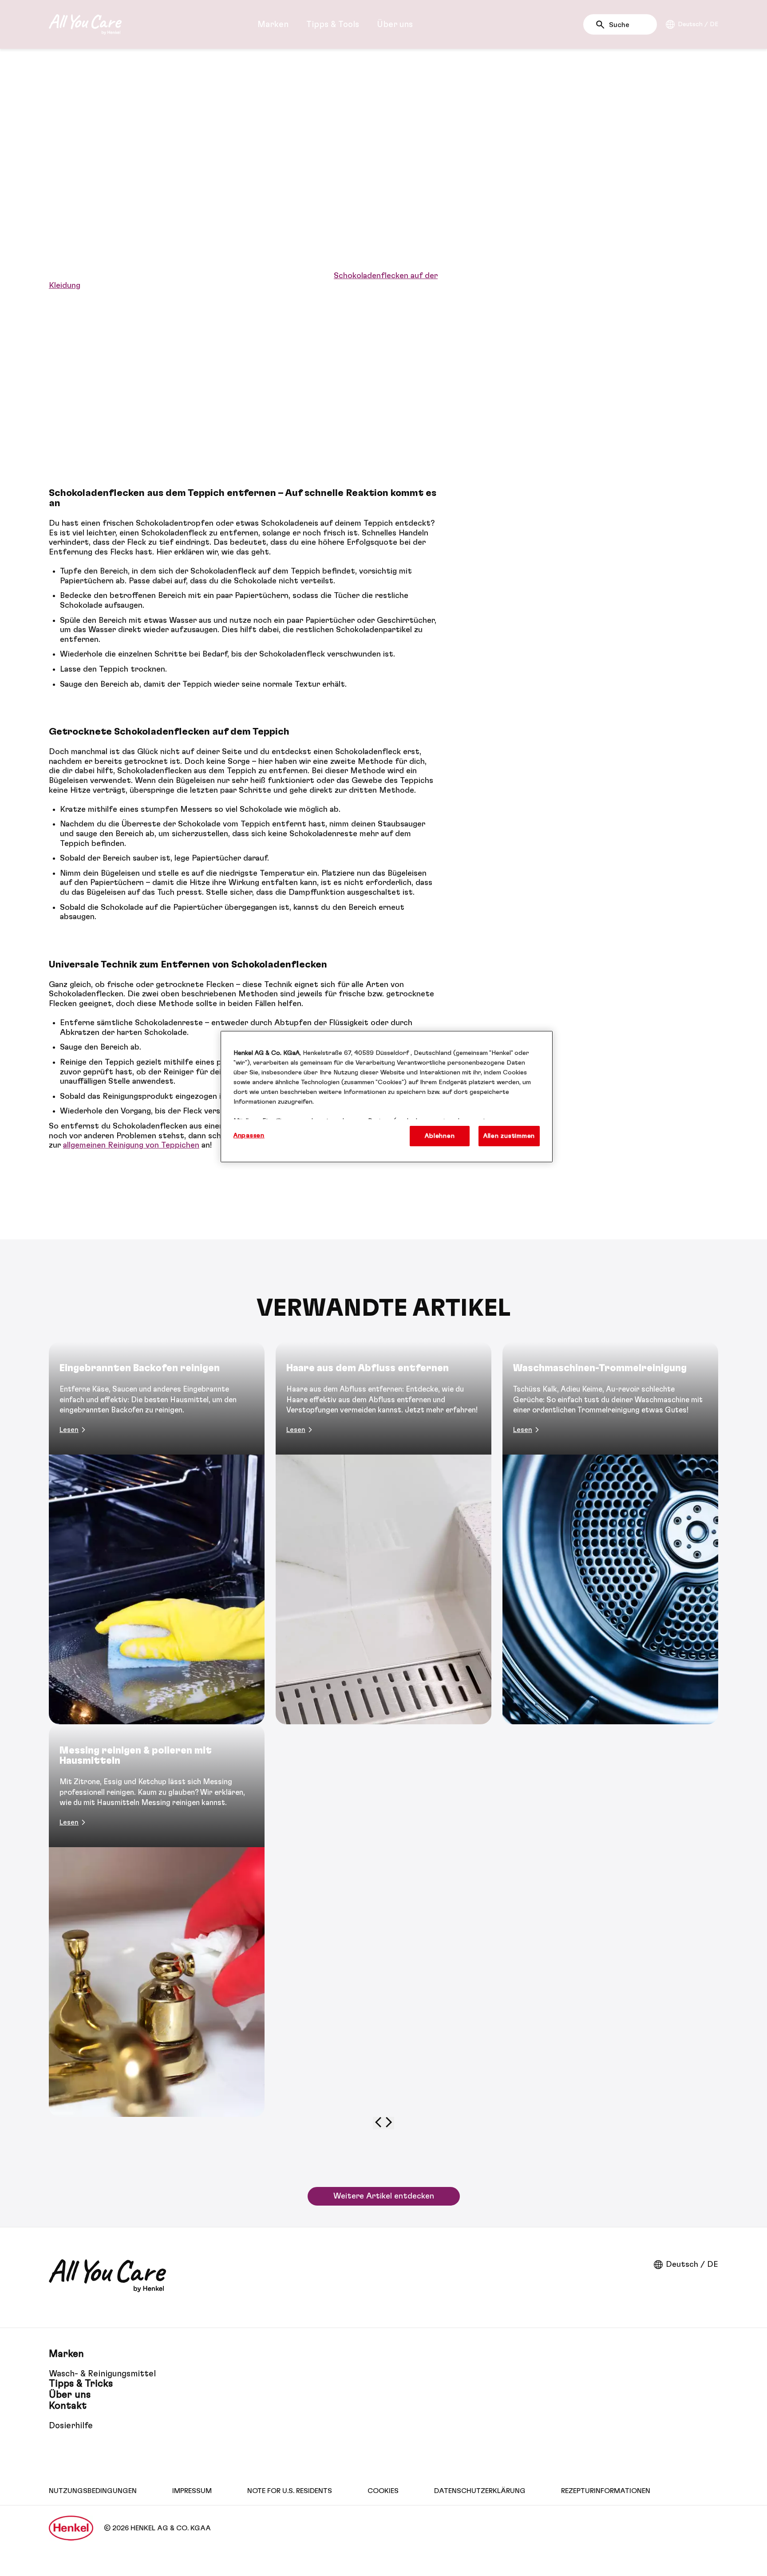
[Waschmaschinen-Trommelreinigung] (610, 1533)
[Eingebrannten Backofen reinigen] (157, 1533)
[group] (383, 1736)
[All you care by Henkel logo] (85, 24)
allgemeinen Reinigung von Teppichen (131, 1145)
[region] (387, 1097)
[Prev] (378, 2123)
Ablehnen (440, 1136)
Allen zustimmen (509, 1136)
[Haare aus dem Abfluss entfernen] (383, 1533)
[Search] (603, 25)
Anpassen (249, 1135)
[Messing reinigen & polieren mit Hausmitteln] (157, 1921)
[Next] (389, 2123)
